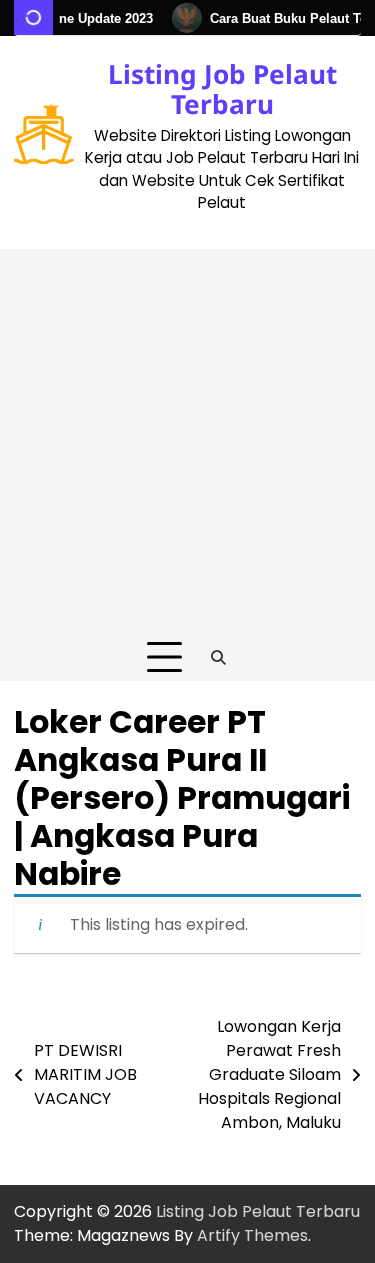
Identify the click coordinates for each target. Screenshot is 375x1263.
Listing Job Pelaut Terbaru (222, 89)
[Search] (218, 658)
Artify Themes (252, 1235)
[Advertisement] (187, 436)
